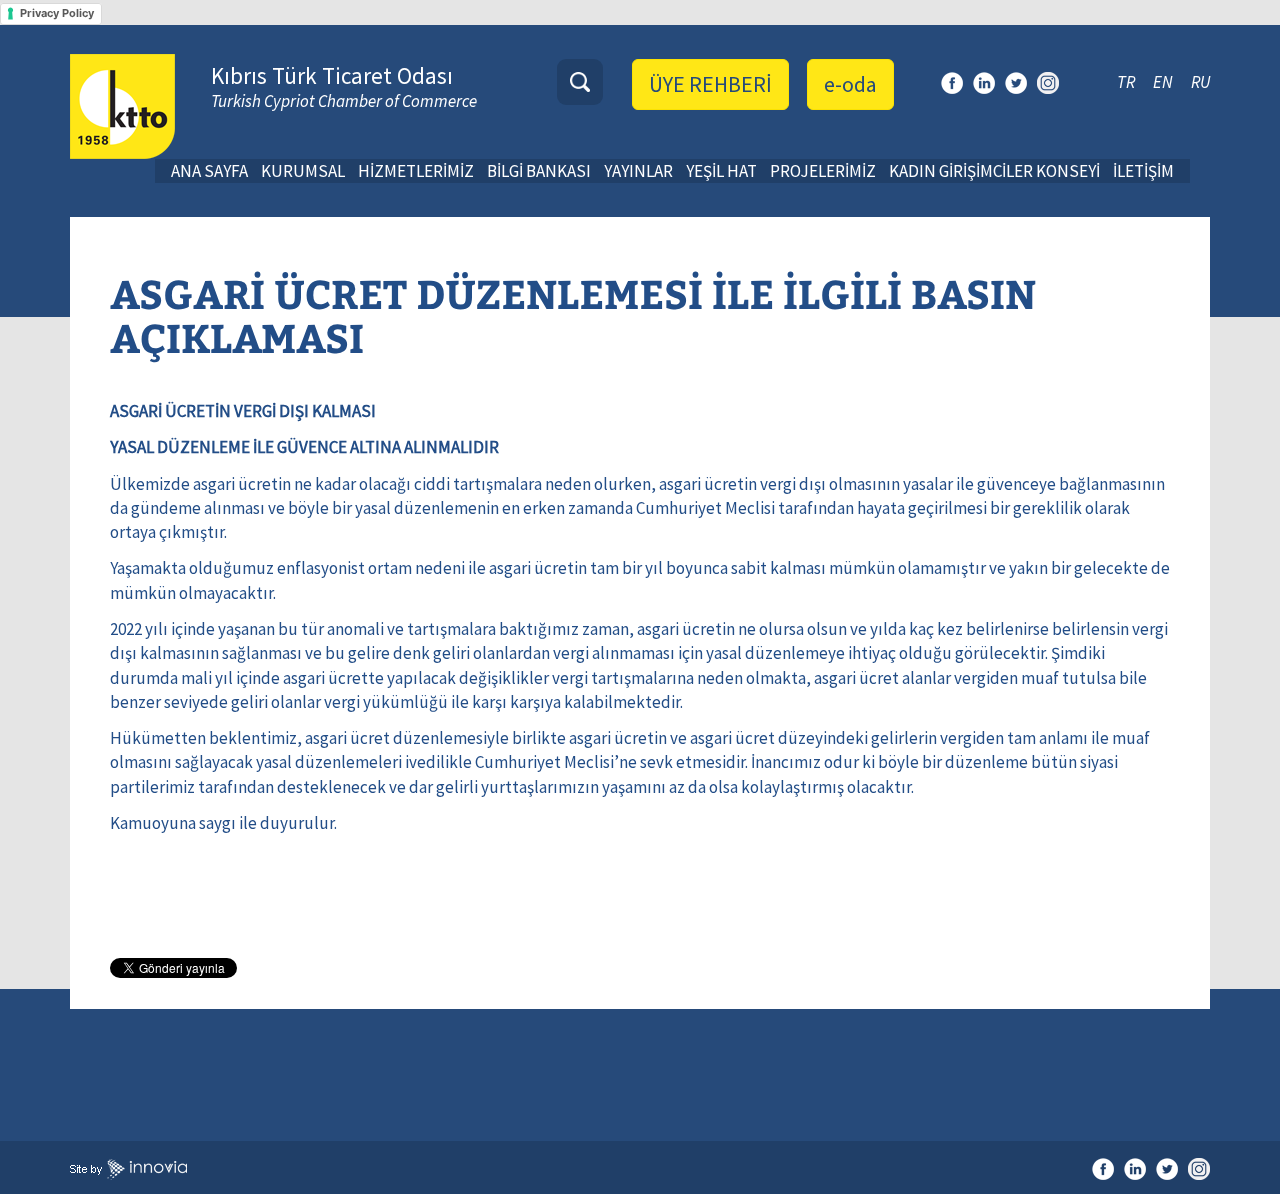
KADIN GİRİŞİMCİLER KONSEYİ (994, 171)
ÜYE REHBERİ (710, 84)
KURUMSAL (303, 171)
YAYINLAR (638, 171)
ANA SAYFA (209, 171)
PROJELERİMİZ (823, 171)
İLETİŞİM (1143, 171)
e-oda (850, 84)
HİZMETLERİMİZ (416, 171)
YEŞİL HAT (721, 171)
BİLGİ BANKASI (539, 171)
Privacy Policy (57, 13)
